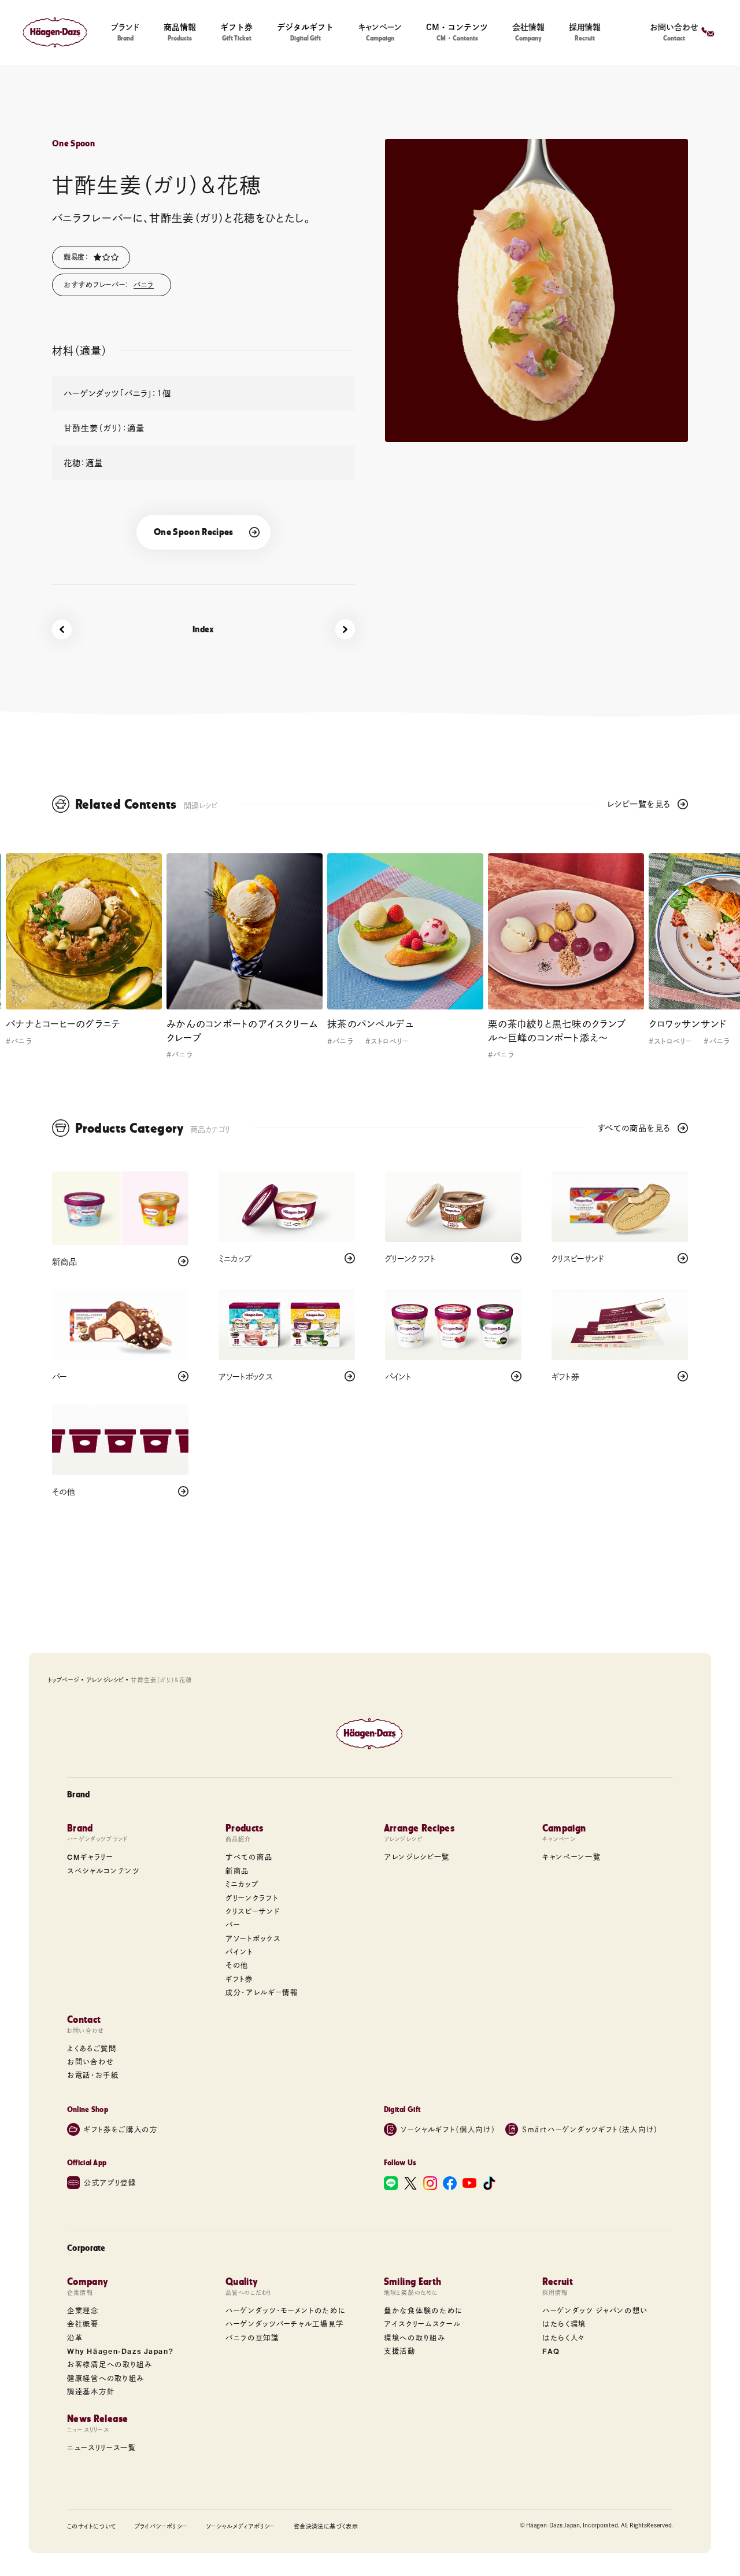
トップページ (63, 1680)
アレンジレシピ (105, 1680)
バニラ (144, 285)
